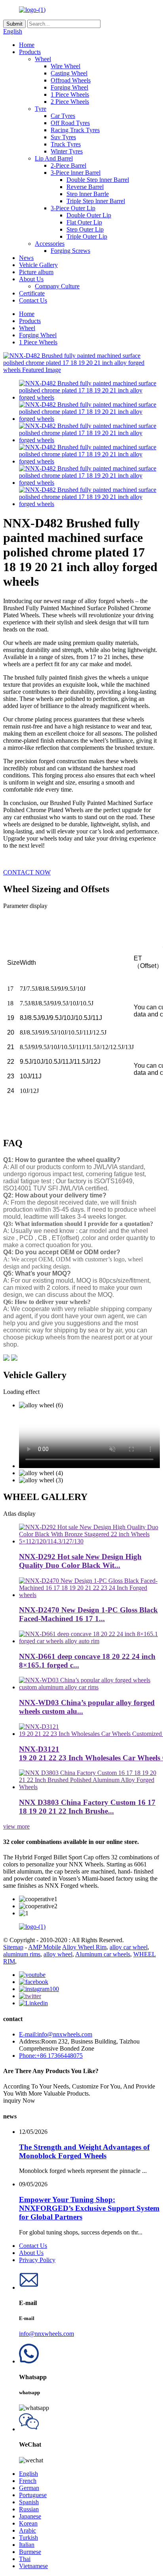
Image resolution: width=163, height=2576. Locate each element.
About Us (31, 279)
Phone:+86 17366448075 (51, 2056)
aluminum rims (22, 1954)
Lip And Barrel (54, 158)
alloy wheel (58, 1954)
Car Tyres (63, 116)
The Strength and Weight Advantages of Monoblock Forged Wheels (84, 2151)
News (26, 258)
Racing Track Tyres (75, 130)
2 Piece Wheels (70, 102)
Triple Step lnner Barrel (96, 201)
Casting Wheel (69, 73)
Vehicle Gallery (38, 265)
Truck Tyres (66, 144)
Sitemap (13, 1947)
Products (30, 52)
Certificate (32, 293)
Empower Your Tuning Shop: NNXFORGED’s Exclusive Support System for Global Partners (89, 2208)
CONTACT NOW (27, 872)
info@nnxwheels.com (46, 2334)
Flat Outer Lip (84, 222)
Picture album (36, 272)
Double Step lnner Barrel (98, 180)
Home (27, 45)
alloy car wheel (129, 1947)
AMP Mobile (45, 1947)
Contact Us (33, 300)
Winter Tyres (67, 151)
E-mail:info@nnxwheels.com (56, 2034)
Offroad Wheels (71, 80)
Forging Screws (70, 251)
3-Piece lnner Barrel (76, 173)
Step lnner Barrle (88, 194)
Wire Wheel (65, 66)
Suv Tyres (63, 137)
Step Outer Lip (85, 229)
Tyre (41, 109)
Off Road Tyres (70, 123)
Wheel (43, 59)
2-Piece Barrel (68, 165)
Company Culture (57, 286)
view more (16, 1826)
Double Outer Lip (89, 215)
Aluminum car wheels (103, 1954)
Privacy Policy (37, 2260)
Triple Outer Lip (87, 236)
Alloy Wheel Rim (84, 1947)
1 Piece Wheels (70, 94)
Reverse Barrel (85, 187)
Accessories (50, 244)
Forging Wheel (69, 87)
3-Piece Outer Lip (73, 208)
